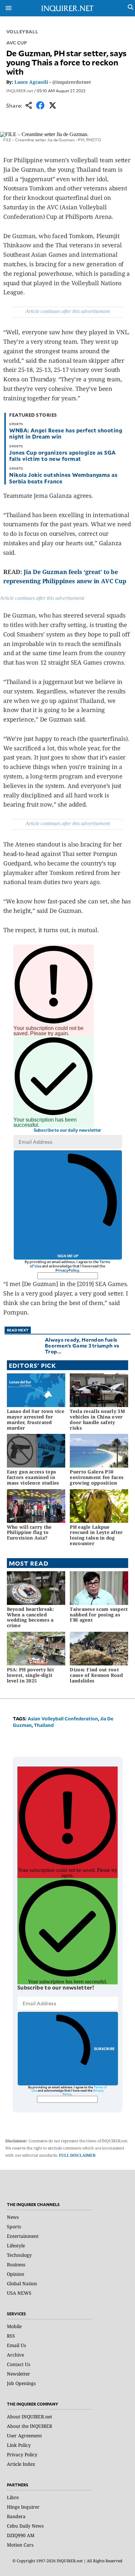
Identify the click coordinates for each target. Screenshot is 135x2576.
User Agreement (24, 2436)
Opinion (16, 2274)
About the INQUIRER (29, 2426)
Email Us (16, 2345)
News (13, 2217)
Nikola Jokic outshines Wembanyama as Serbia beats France (63, 478)
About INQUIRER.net (29, 2417)
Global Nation (22, 2283)
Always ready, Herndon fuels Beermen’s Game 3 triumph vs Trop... (82, 1345)
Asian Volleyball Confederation (63, 1719)
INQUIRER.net (20, 91)
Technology (19, 2255)
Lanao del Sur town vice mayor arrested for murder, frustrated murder (36, 1419)
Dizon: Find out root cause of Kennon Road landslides (96, 1675)
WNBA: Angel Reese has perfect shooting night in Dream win (66, 433)
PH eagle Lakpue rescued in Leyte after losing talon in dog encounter (96, 1535)
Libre (13, 2497)
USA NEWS (19, 2293)
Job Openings (21, 2383)
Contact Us (19, 2364)
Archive (15, 2355)
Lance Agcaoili (31, 82)
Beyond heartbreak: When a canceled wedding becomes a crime (30, 1617)
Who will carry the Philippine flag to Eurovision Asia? (29, 1532)
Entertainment (23, 2236)
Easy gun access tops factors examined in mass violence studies (33, 1477)
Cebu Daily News (25, 2526)
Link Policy (19, 2445)
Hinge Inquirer (23, 2507)
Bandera (16, 2516)
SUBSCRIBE (104, 2049)
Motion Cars (20, 2545)
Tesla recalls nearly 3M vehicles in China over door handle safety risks (97, 1419)
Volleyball (22, 32)
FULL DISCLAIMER (77, 2155)
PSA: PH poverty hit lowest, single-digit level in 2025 (30, 1675)
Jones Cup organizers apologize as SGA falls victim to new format (63, 455)
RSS (11, 2336)
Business (16, 2264)
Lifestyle (16, 2245)
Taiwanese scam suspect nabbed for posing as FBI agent (99, 1615)
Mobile (14, 2326)
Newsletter (19, 2374)
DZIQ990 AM (21, 2535)
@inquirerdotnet (72, 82)
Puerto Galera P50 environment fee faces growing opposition (97, 1477)
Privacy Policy (67, 1270)
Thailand (44, 1725)
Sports (14, 2227)
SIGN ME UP (68, 1256)
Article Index (21, 2464)
